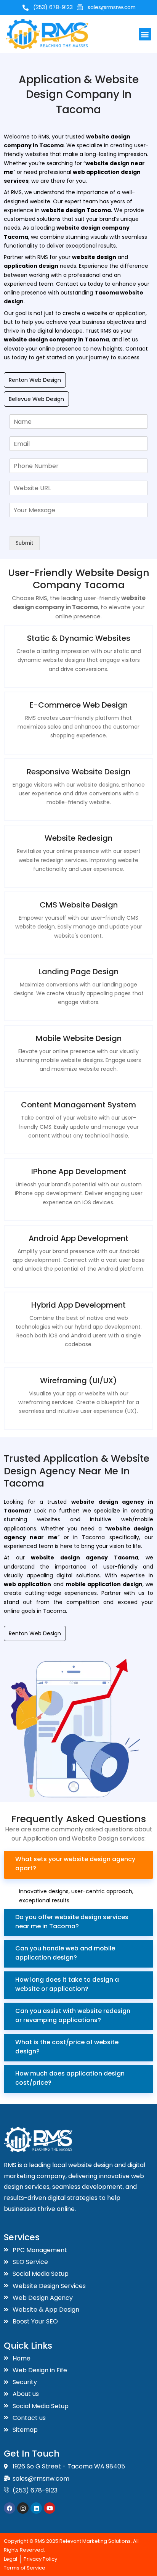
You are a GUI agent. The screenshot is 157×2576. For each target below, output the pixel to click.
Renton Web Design (35, 380)
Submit (25, 543)
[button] (145, 34)
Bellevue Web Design (36, 399)
